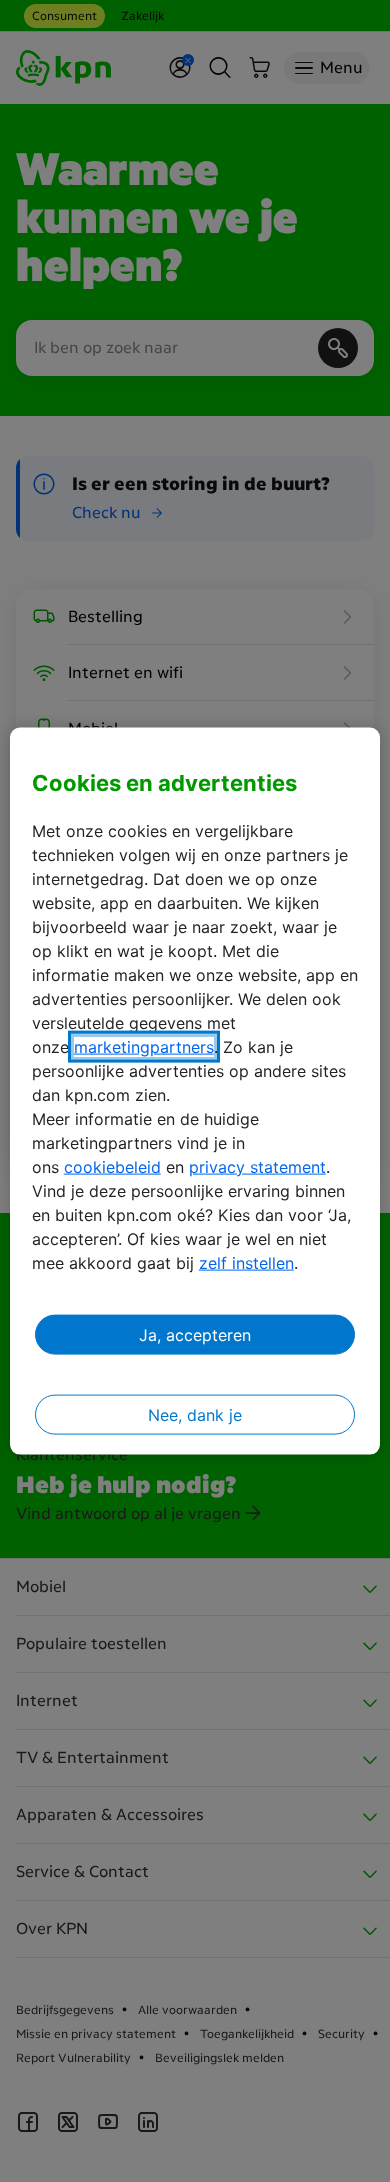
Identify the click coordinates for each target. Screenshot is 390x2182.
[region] (195, 1091)
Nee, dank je (195, 1414)
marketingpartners (144, 1046)
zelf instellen (246, 1262)
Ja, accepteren (195, 1334)
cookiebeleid (112, 1166)
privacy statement (257, 1166)
